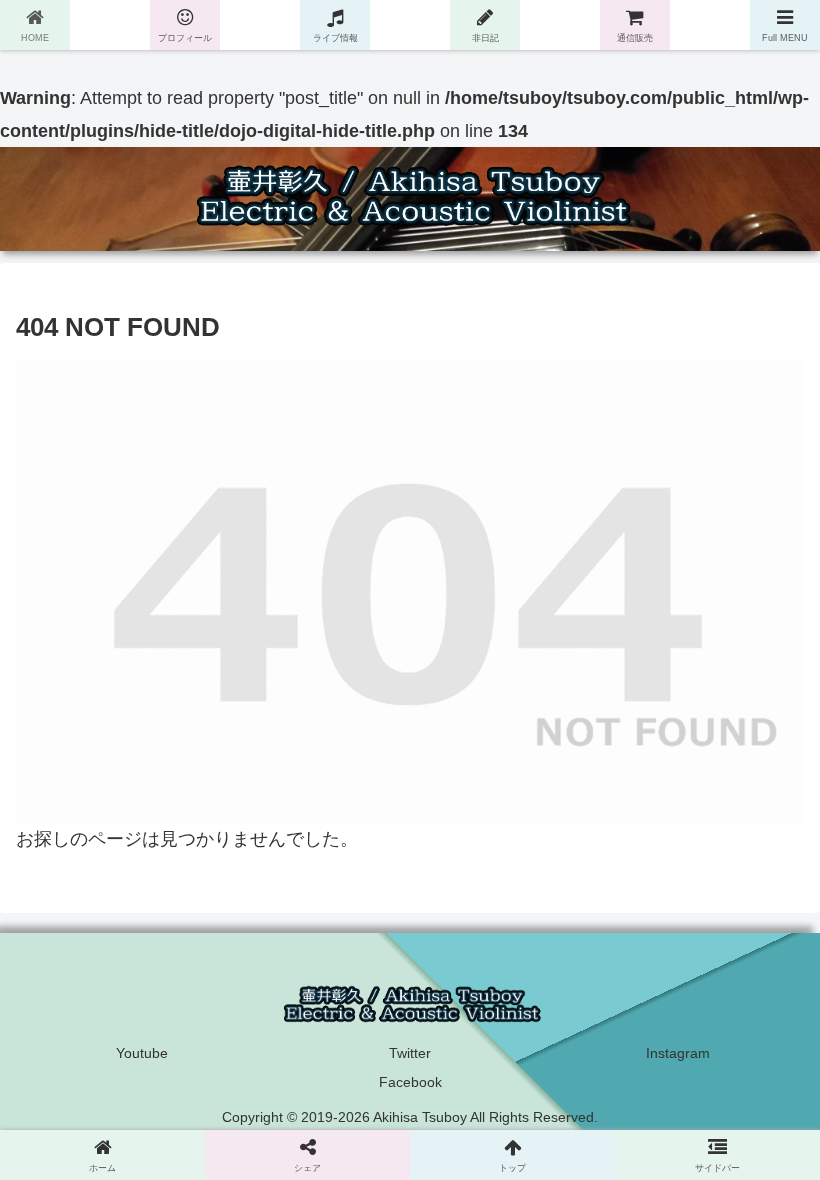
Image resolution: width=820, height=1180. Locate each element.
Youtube (142, 1053)
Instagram (678, 1053)
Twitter (410, 1053)
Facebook (410, 1082)
